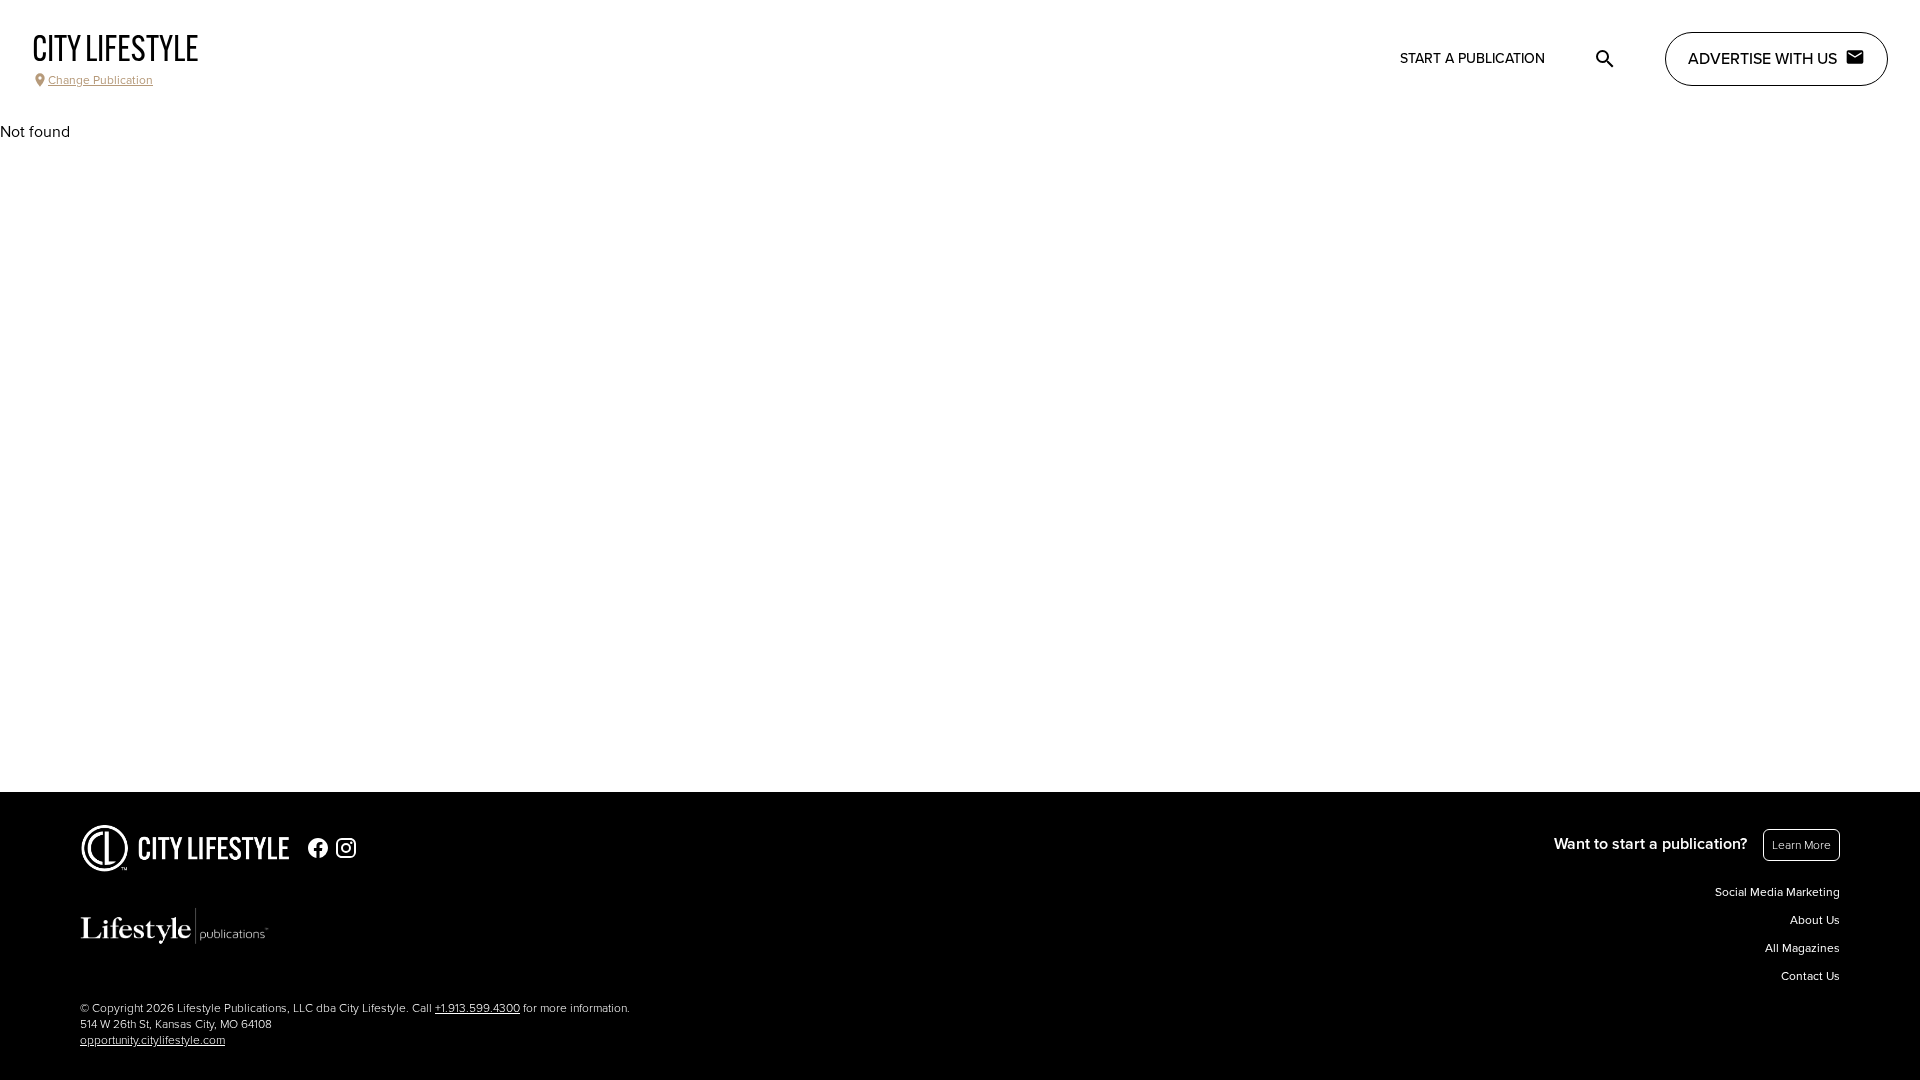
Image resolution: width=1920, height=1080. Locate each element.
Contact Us (1810, 976)
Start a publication (1472, 58)
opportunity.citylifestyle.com (152, 1040)
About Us (1815, 920)
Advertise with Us (1762, 59)
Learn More (1801, 845)
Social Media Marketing (1777, 892)
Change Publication (100, 80)
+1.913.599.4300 (477, 1008)
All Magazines (1802, 948)
